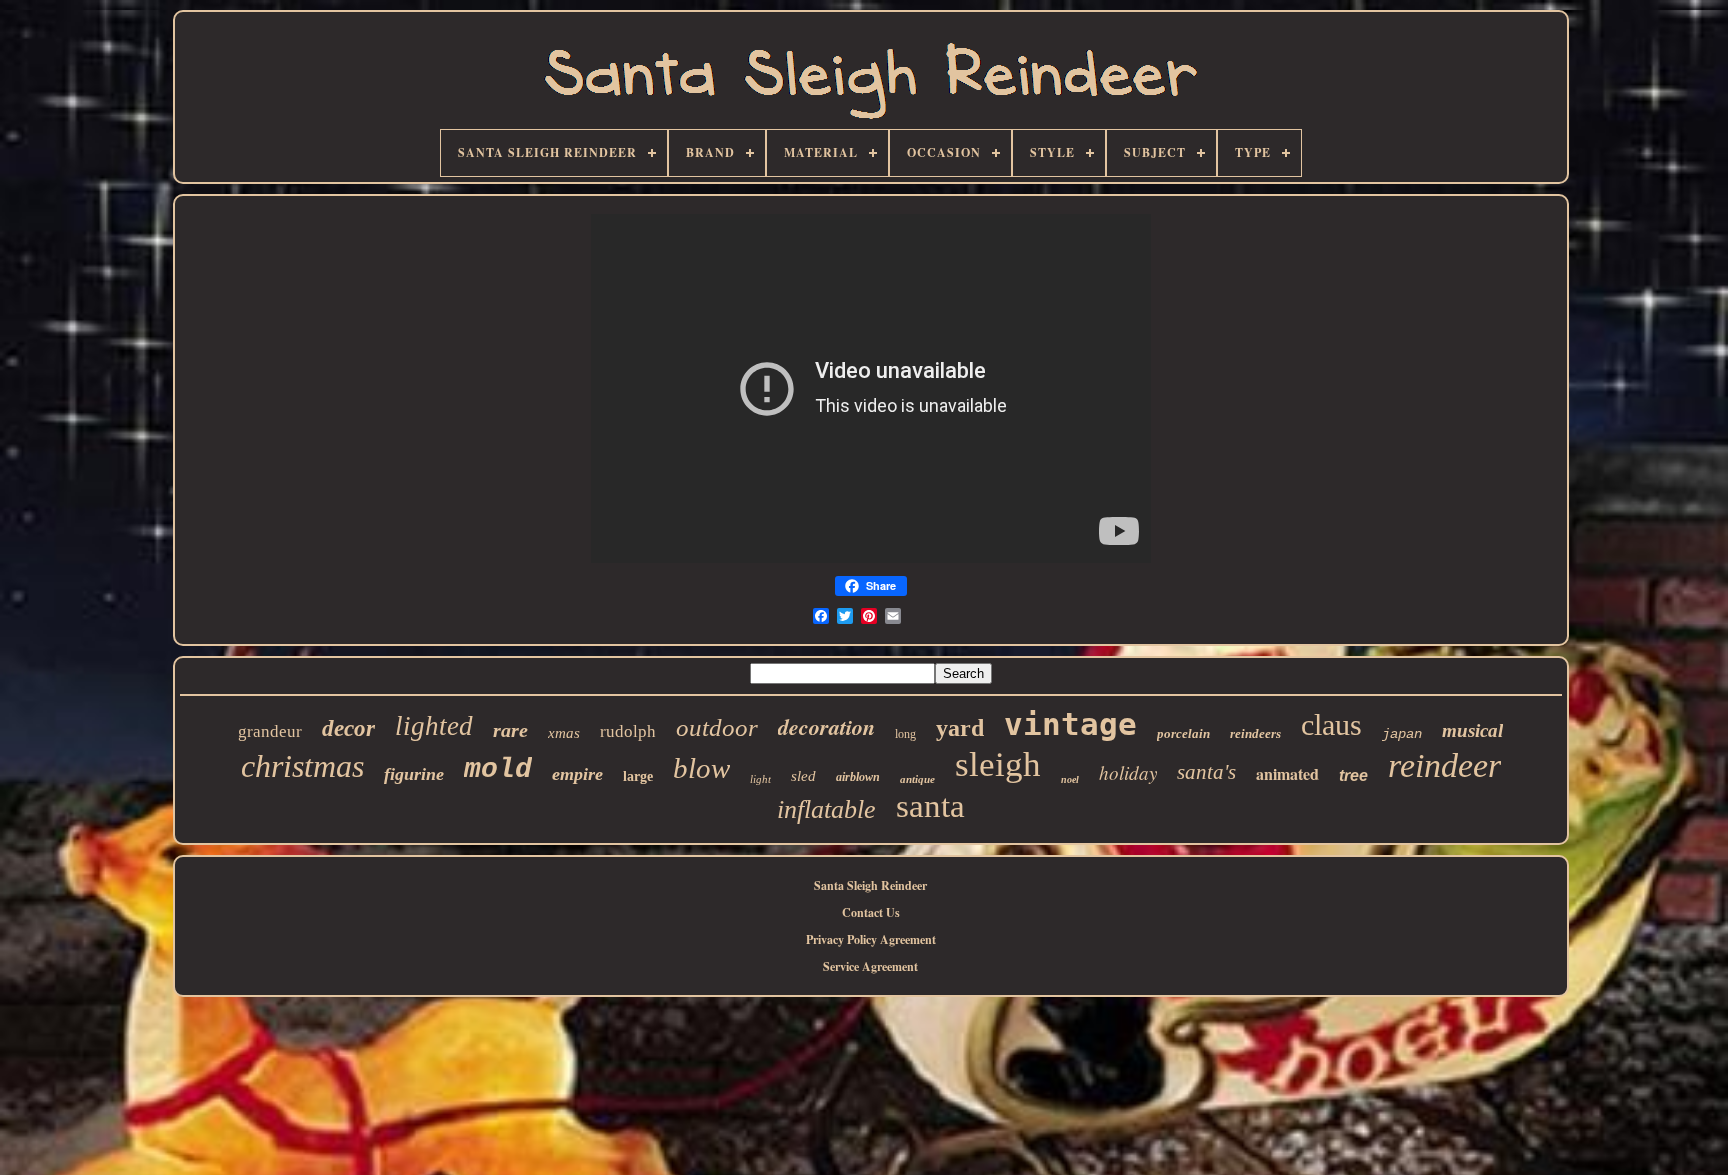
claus (1331, 724)
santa (930, 806)
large (638, 776)
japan (1402, 734)
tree (1353, 775)
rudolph (628, 731)
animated (1287, 773)
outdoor (717, 727)
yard (960, 728)
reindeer (1444, 765)
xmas (564, 733)
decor (348, 728)
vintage (1070, 724)
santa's (1206, 772)
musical (1472, 730)
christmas (302, 766)
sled (803, 776)
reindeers (1255, 733)
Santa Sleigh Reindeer (870, 885)
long (905, 734)
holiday (1128, 772)
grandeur (270, 731)
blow (701, 768)
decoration (826, 726)
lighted (434, 726)
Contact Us (871, 912)
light (760, 779)
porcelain (1183, 733)
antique (917, 779)
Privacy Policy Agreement (871, 939)
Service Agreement (870, 966)
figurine (414, 774)
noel (1070, 779)
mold (498, 769)
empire (577, 774)
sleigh (998, 764)
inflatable (826, 809)
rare (510, 730)
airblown (858, 777)
